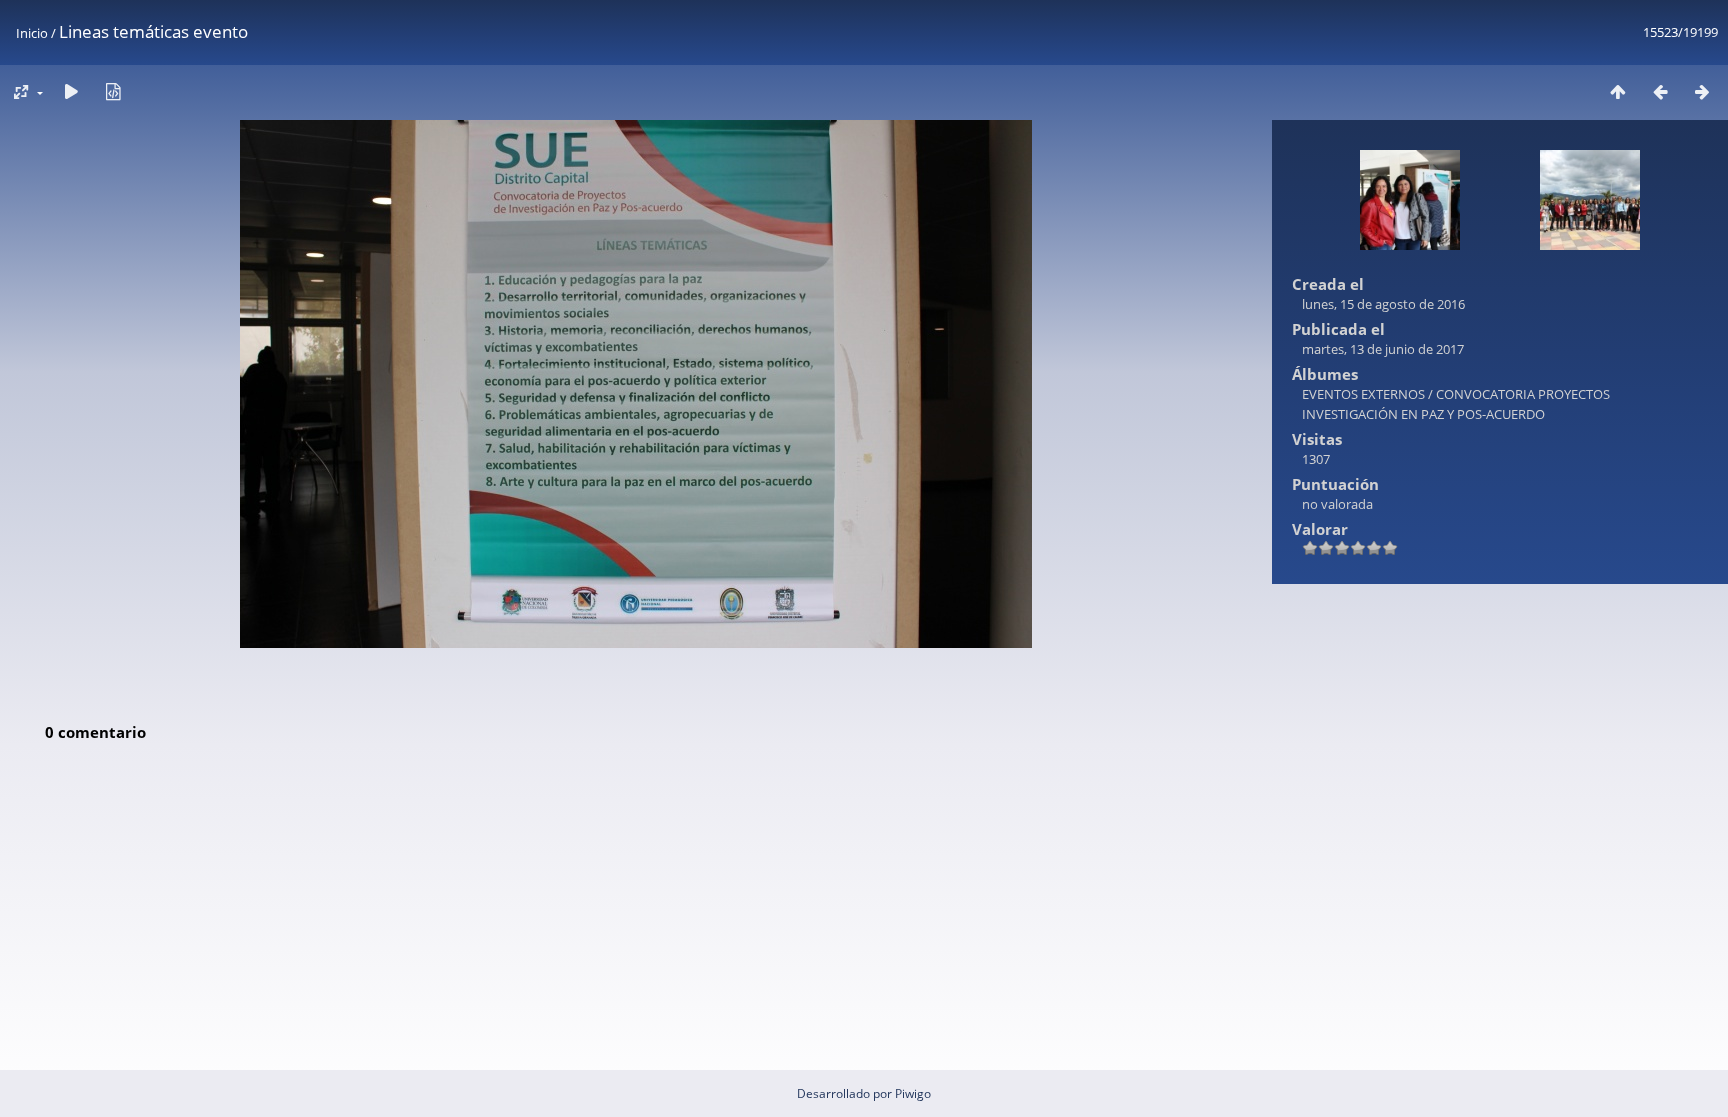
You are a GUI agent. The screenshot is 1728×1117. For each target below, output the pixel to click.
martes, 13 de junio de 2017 (1383, 349)
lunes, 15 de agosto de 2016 (1383, 304)
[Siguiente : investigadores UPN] (1702, 91)
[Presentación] (71, 91)
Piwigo (913, 1093)
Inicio (32, 33)
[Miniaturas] (1618, 91)
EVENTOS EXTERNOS (1365, 394)
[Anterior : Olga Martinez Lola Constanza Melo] (1660, 91)
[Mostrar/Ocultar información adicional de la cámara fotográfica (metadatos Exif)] (113, 91)
